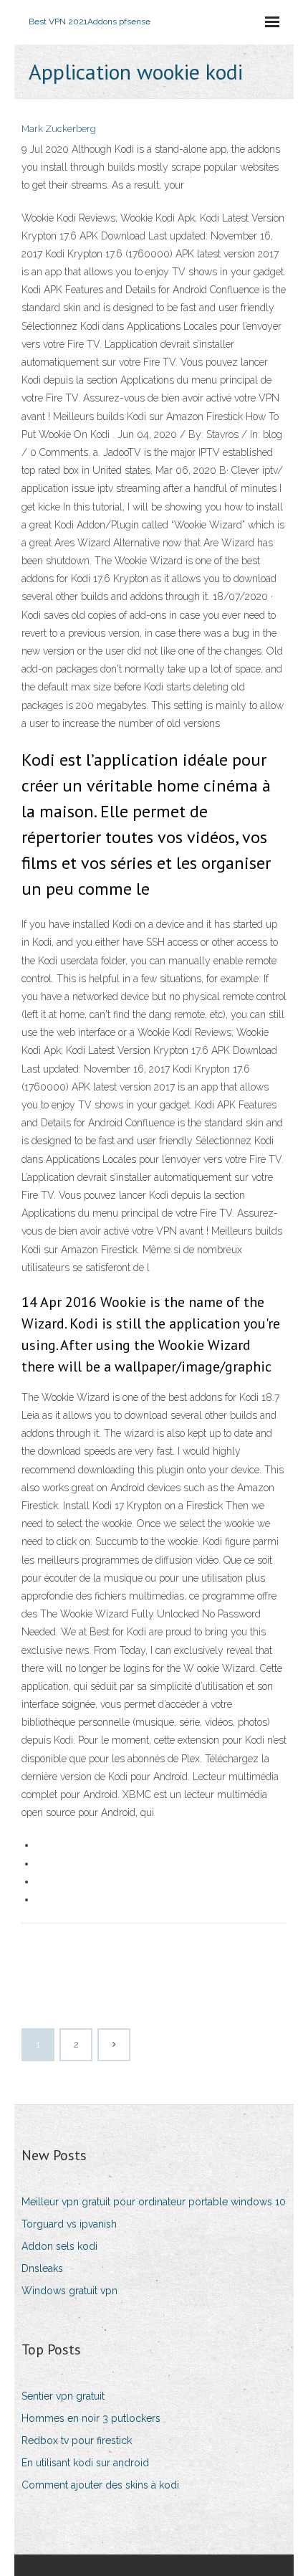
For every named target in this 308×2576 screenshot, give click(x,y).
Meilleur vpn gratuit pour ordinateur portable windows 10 (154, 2202)
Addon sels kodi (59, 2246)
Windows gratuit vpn (69, 2291)
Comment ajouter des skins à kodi (100, 2485)
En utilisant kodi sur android (85, 2463)
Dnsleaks (42, 2268)
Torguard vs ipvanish (69, 2224)
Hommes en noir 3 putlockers (91, 2418)
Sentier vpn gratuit (63, 2396)
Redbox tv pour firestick (77, 2440)
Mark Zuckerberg (59, 129)
